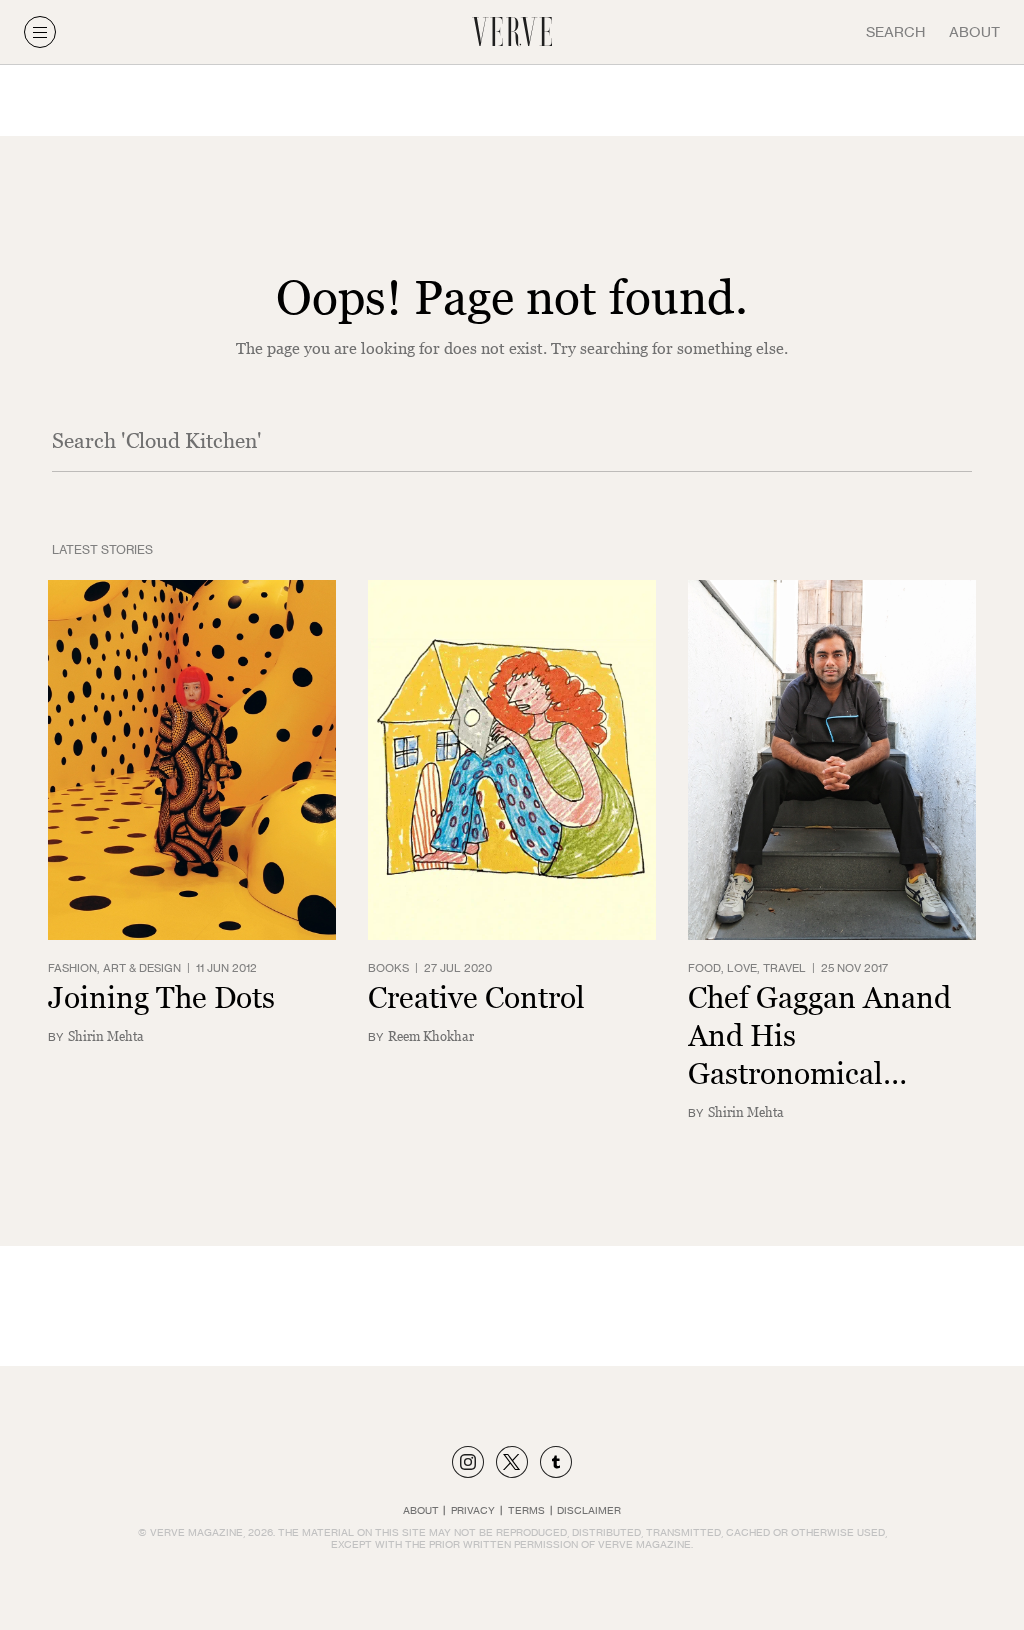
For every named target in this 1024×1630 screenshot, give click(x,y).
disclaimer (589, 1510)
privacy (473, 1510)
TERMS (526, 1510)
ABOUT (421, 1510)
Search (895, 31)
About (974, 31)
